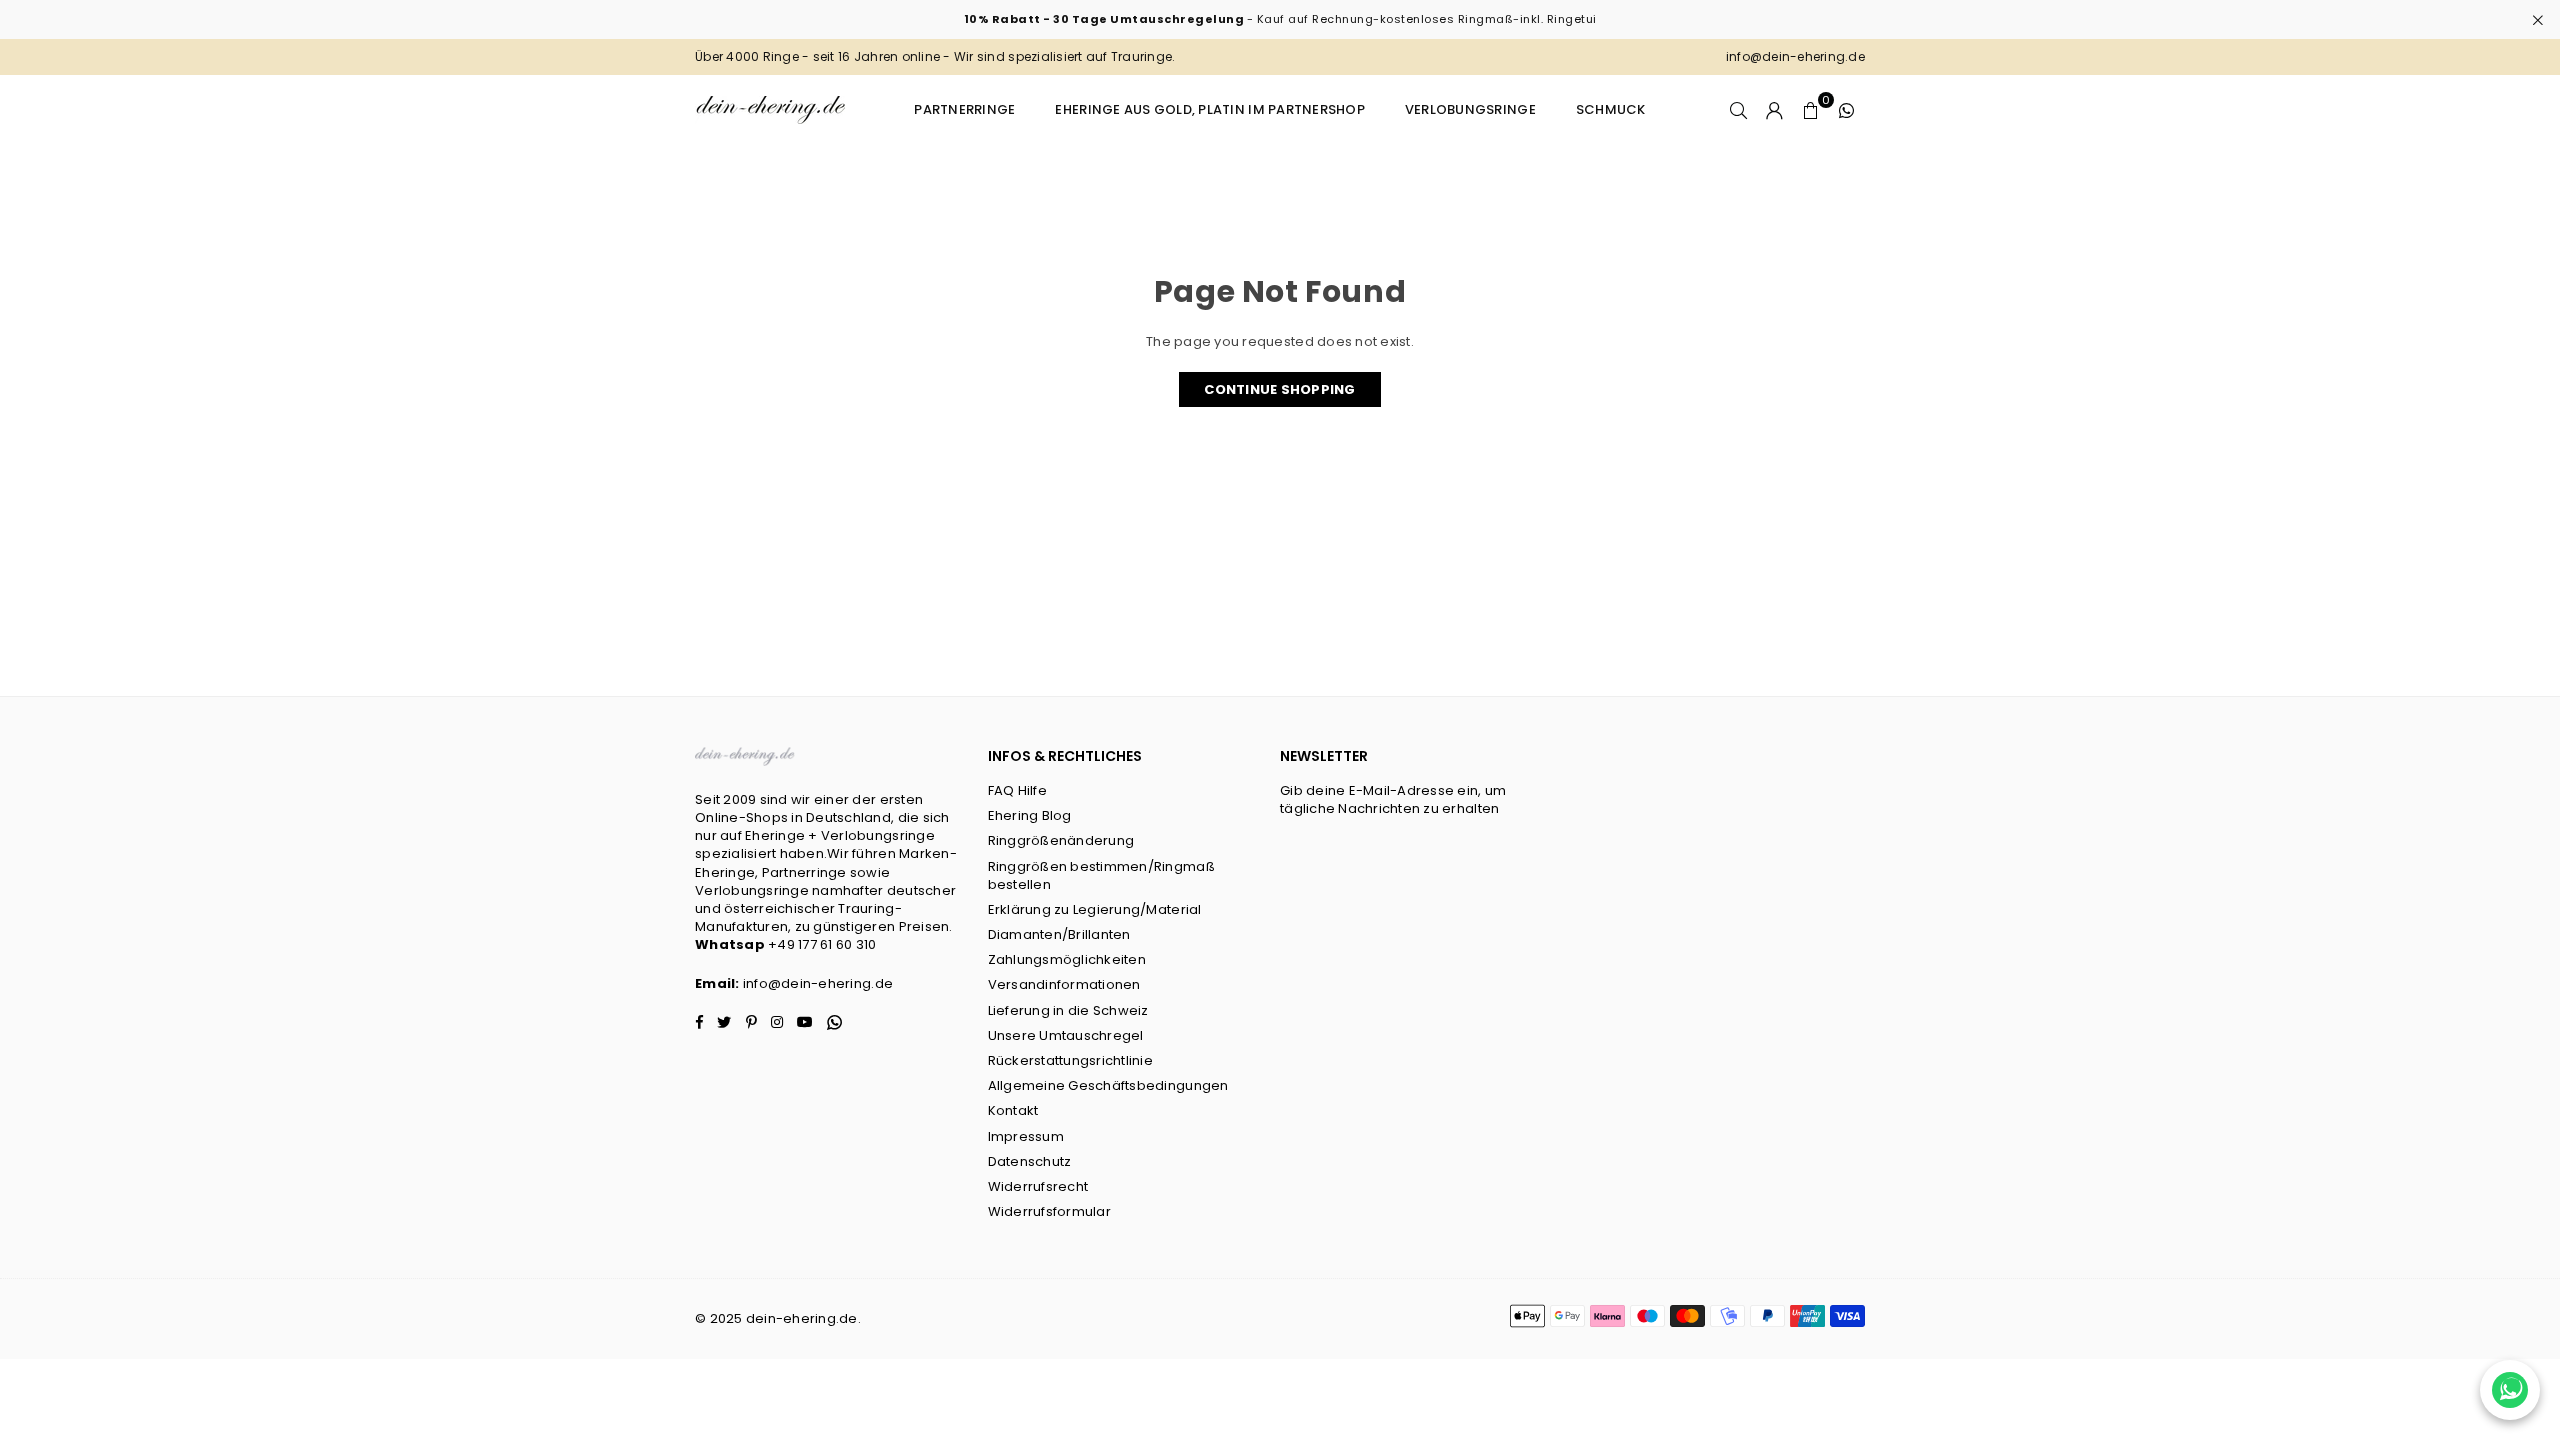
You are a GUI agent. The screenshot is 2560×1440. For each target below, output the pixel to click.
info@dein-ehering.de (818, 983)
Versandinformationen (1064, 984)
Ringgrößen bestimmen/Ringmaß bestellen (1101, 875)
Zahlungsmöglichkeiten (1067, 959)
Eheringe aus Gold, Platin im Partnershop (1209, 109)
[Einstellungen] (1775, 110)
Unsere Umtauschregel (1066, 1035)
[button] (1811, 110)
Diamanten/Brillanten (1059, 934)
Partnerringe (964, 109)
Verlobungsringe (1470, 109)
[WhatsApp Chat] (2510, 1390)
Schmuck (1611, 109)
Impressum (1026, 1136)
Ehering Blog (1030, 815)
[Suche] (1739, 110)
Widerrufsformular (1049, 1211)
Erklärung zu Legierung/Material (1095, 909)
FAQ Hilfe (1017, 790)
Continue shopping (1279, 389)
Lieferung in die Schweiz (1068, 1010)
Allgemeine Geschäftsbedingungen (1108, 1085)
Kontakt (1013, 1110)
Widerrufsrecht (1038, 1186)
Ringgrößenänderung (1061, 840)
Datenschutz (1030, 1161)
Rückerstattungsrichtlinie (1071, 1060)
